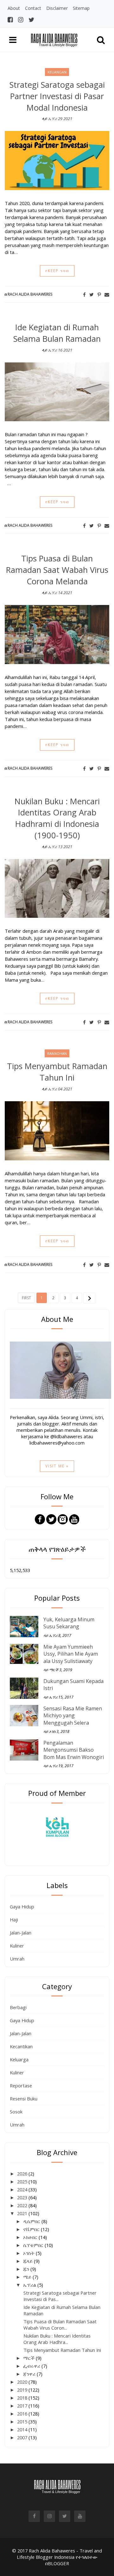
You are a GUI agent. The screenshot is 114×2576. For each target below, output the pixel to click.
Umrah (17, 1959)
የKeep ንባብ (57, 271)
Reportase (21, 2085)
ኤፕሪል (30, 2285)
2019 (23, 2390)
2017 (23, 2406)
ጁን (27, 2269)
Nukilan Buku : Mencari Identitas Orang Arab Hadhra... (57, 2339)
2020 (23, 2382)
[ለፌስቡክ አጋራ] (84, 294)
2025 (23, 2181)
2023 (23, 2197)
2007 (23, 2437)
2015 (23, 2421)
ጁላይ (28, 2261)
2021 (23, 2213)
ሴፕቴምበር (34, 2245)
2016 (23, 2414)
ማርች (29, 2358)
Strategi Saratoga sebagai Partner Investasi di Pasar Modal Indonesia (57, 96)
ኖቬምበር (32, 2229)
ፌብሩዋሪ (32, 2366)
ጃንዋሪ (30, 2374)
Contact (33, 8)
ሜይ (28, 2277)
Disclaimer (57, 8)
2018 (23, 2398)
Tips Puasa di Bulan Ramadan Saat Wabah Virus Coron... (60, 2325)
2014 (23, 2429)
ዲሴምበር (32, 2221)
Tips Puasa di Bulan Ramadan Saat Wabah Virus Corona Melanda (57, 570)
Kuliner (17, 1946)
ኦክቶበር (31, 2237)
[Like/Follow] (40, 1519)
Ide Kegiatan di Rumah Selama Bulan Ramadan (57, 333)
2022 (23, 2205)
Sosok (16, 2112)
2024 (23, 2189)
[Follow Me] (51, 1519)
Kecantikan (21, 2046)
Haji (14, 1920)
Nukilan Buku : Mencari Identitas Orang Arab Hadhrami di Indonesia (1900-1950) (57, 818)
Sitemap (81, 8)
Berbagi (18, 2007)
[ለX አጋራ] (92, 294)
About (14, 8)
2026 (23, 2174)
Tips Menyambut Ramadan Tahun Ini (57, 1072)
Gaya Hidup (22, 1906)
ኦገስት (29, 2253)
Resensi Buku (24, 2099)
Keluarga (19, 2059)
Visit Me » (57, 1466)
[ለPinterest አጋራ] (99, 294)
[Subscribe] (74, 1519)
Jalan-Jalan (21, 1933)
